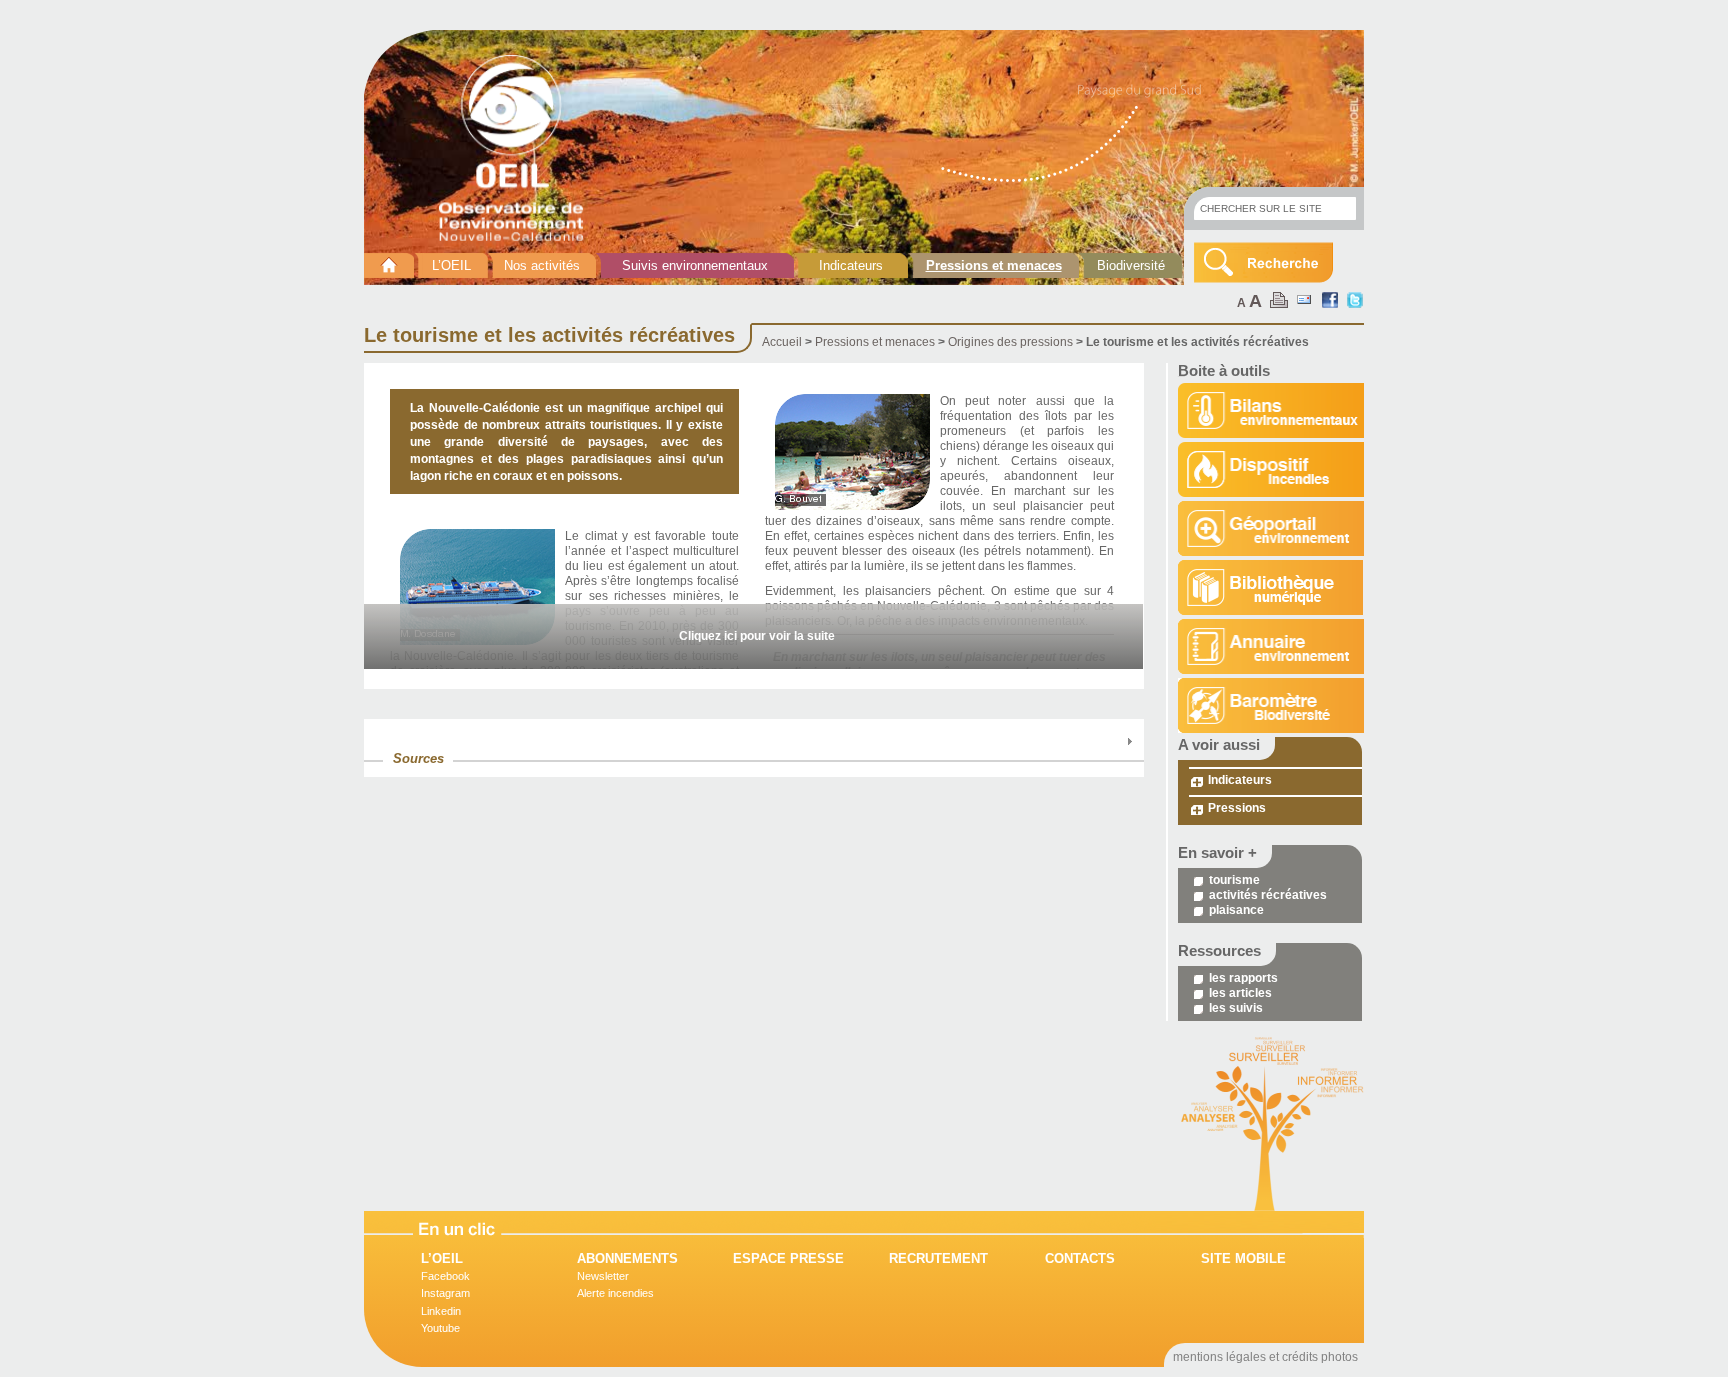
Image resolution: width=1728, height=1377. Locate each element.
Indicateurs (851, 265)
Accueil (782, 342)
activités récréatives (1268, 895)
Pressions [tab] (1237, 808)
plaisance (1236, 910)
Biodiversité (1131, 265)
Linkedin (441, 1311)
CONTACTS (1080, 1258)
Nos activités (542, 265)
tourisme (1234, 880)
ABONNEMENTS (627, 1258)
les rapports (1243, 978)
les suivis (1236, 1008)
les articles (1240, 993)
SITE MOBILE (1243, 1258)
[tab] (754, 755)
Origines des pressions (1010, 342)
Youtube (440, 1328)
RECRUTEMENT (938, 1258)
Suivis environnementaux (695, 265)
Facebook (445, 1276)
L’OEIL (451, 265)
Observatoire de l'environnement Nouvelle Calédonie (519, 148)
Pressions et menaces (994, 265)
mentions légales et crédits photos (1265, 1357)
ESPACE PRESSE (788, 1258)
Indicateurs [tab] (1240, 780)
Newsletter (603, 1276)
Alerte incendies (615, 1293)
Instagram (445, 1293)
